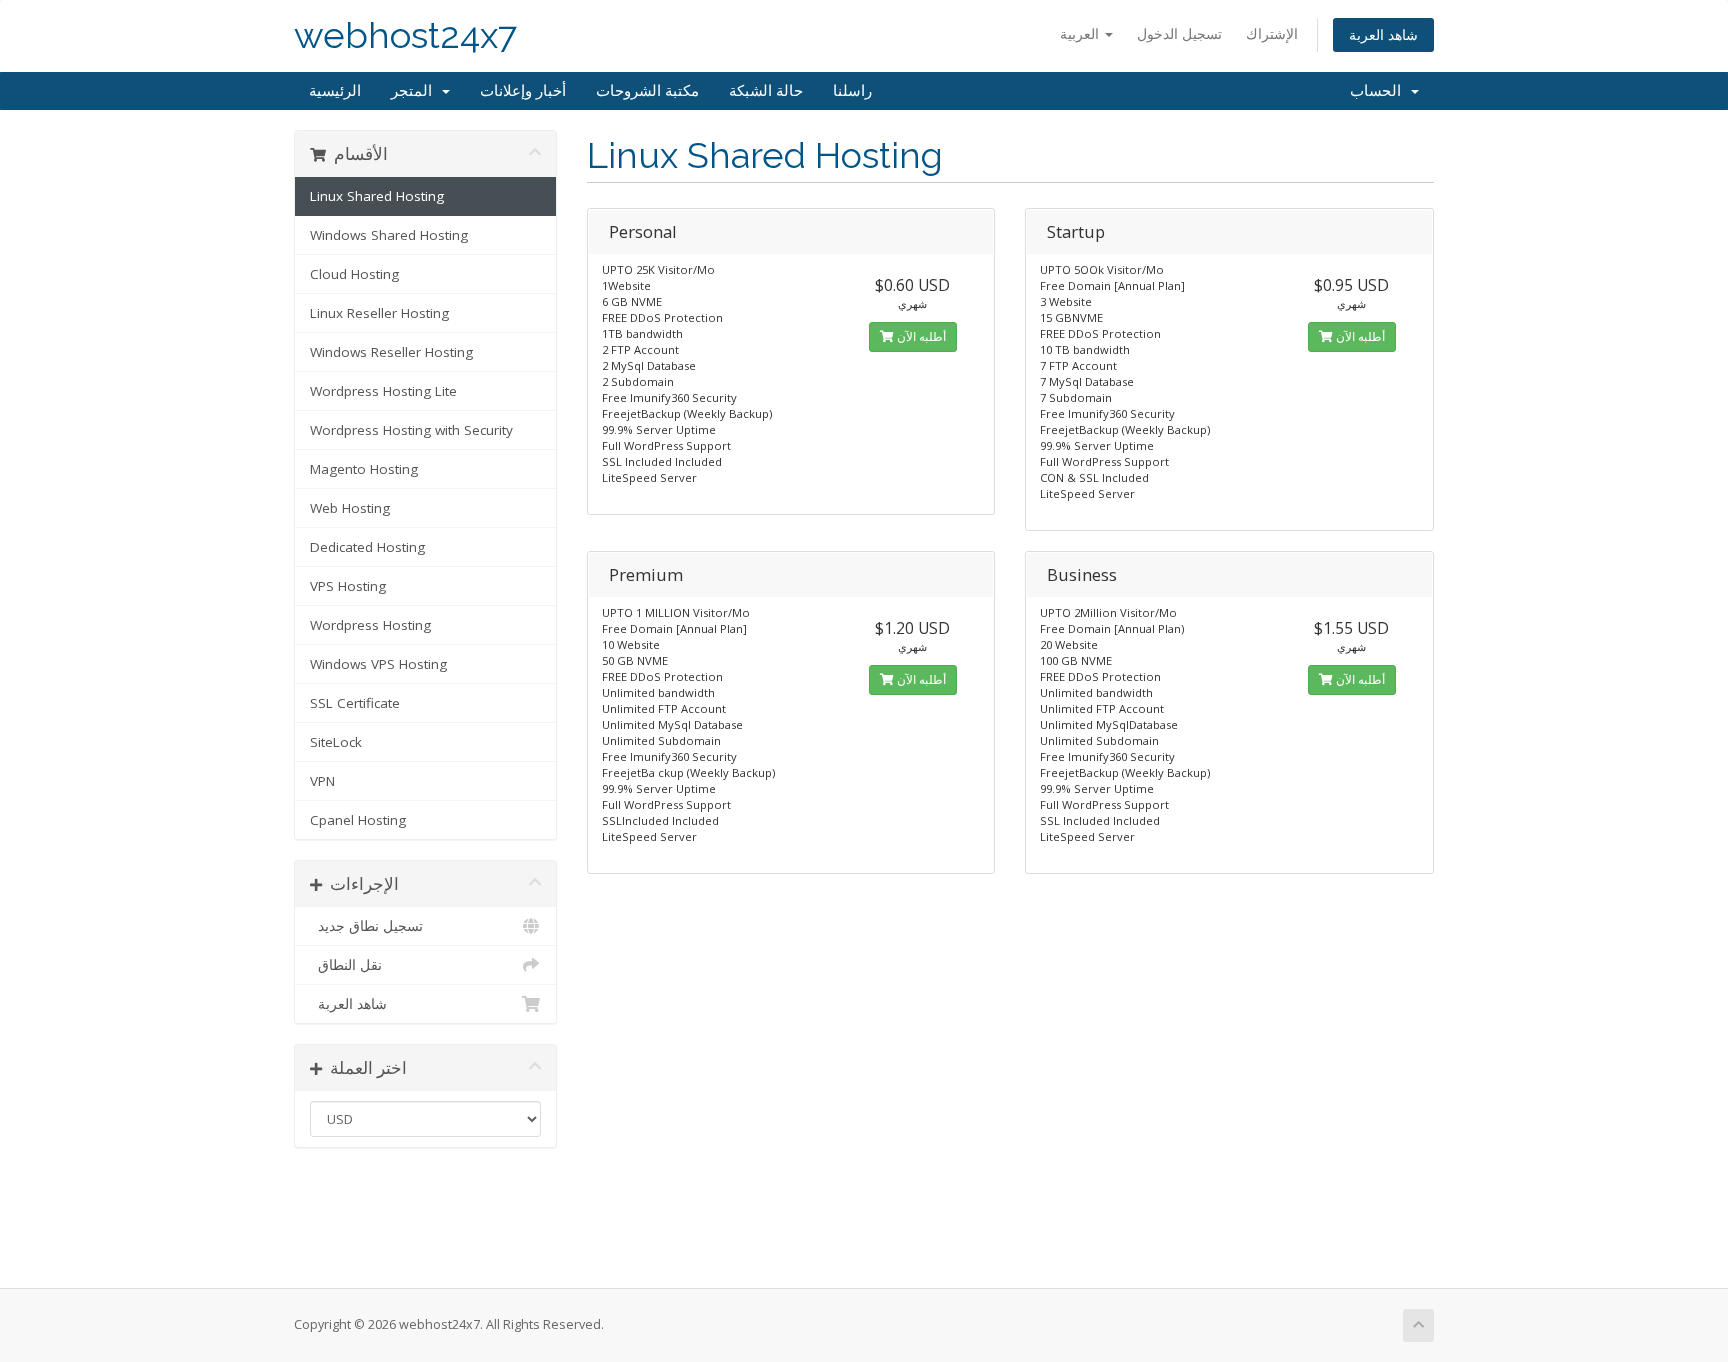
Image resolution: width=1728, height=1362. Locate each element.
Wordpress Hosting (370, 625)
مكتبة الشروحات (647, 91)
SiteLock (336, 742)
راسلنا (852, 91)
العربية (1081, 33)
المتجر (415, 91)
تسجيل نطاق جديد (366, 926)
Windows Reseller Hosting (391, 352)
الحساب (1379, 91)
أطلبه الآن (920, 336)
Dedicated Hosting (367, 547)
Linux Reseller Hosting (379, 313)
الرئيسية (335, 91)
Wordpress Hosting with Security (411, 430)
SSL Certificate (355, 703)
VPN (322, 781)
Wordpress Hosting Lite (383, 391)
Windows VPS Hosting (378, 664)
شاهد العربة (1383, 34)
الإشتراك (1272, 33)
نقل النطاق (346, 965)
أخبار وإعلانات (523, 91)
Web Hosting (350, 508)
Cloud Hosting (354, 274)
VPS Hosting (348, 586)
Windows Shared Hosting (389, 235)
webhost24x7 (405, 35)
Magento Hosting (364, 469)
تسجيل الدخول (1179, 33)
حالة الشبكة (766, 91)
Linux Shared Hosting (377, 196)
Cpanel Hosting (358, 820)
